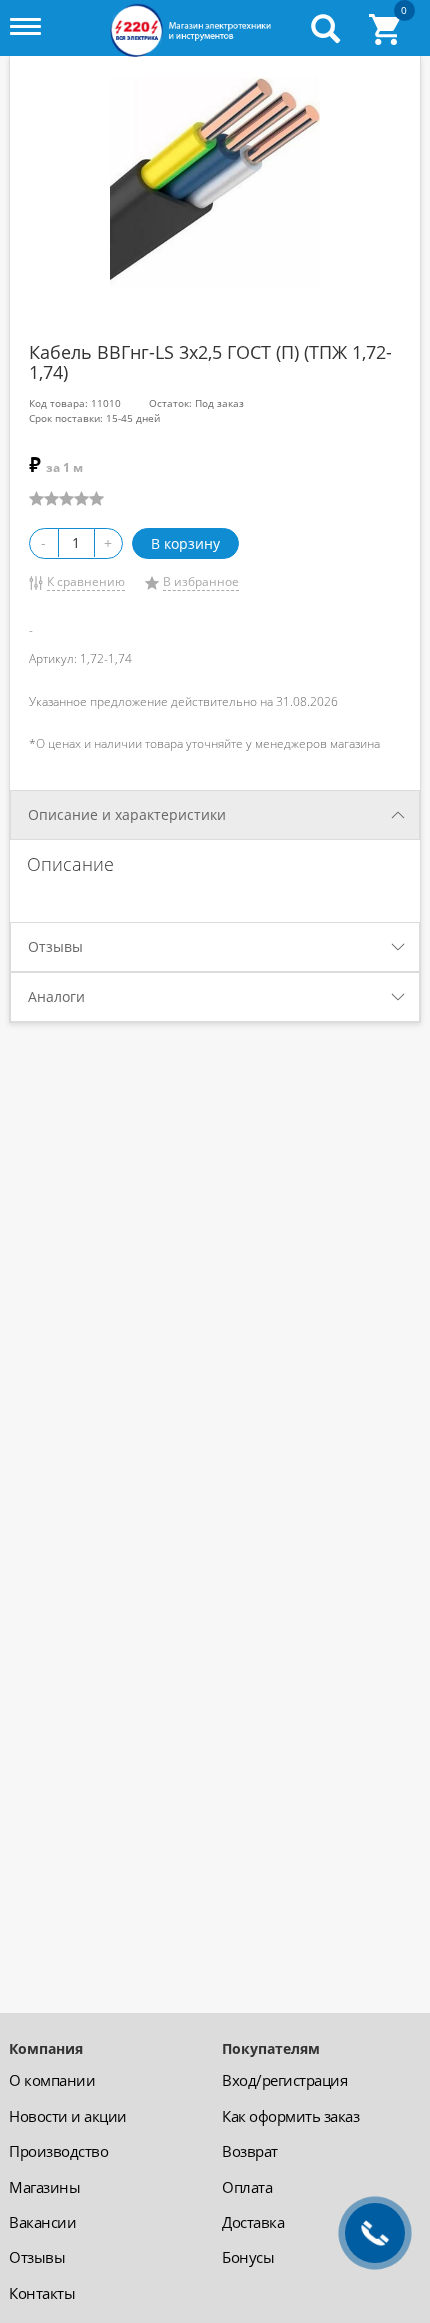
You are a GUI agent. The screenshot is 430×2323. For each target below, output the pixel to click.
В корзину (185, 543)
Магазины (44, 2187)
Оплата (247, 2187)
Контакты (42, 2293)
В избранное (201, 581)
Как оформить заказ (290, 2116)
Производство (58, 2151)
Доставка (253, 2222)
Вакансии (42, 2222)
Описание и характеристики (127, 814)
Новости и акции (68, 2116)
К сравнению (86, 581)
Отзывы (55, 946)
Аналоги (56, 996)
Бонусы (248, 2257)
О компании (52, 2080)
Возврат (250, 2151)
